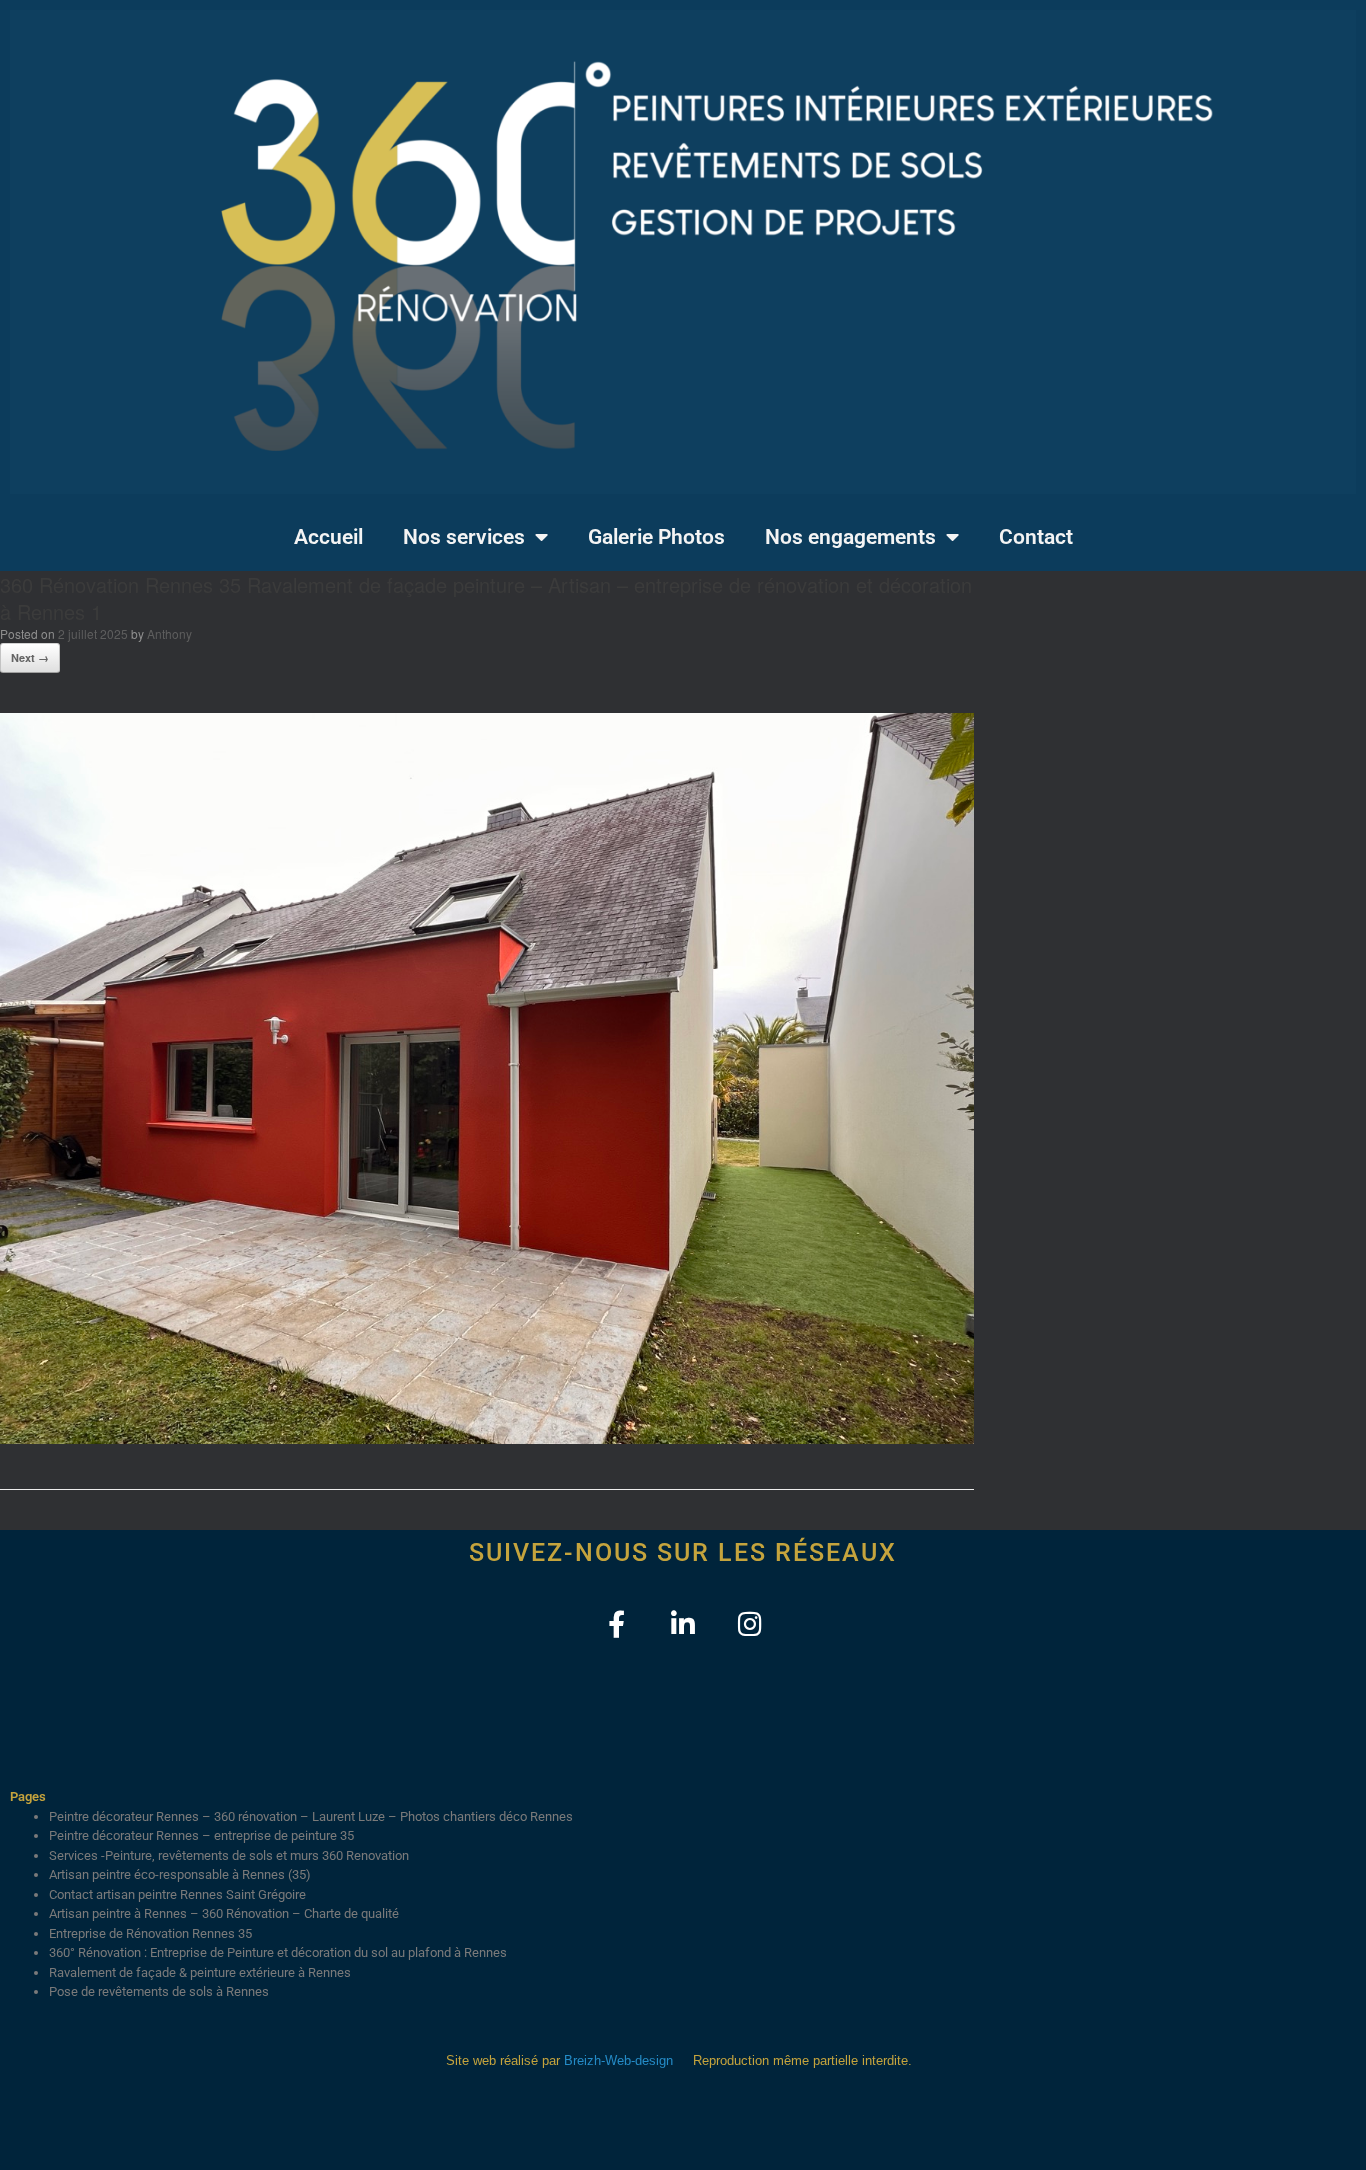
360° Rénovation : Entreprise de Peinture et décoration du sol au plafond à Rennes (278, 1952)
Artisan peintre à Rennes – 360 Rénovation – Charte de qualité (224, 1913)
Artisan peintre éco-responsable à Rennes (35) (180, 1874)
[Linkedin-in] (683, 1623)
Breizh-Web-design (618, 2060)
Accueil (328, 537)
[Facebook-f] (616, 1623)
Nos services (464, 537)
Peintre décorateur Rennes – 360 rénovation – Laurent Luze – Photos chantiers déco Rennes (311, 1816)
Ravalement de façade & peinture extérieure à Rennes (200, 1972)
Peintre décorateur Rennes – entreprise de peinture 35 (201, 1835)
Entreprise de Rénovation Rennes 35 (150, 1933)
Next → (30, 657)
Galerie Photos (656, 537)
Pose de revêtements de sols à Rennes (159, 1991)
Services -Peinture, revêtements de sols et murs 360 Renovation (229, 1855)
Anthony (169, 633)
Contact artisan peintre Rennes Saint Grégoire (177, 1894)
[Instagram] (750, 1623)
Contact (1036, 537)
